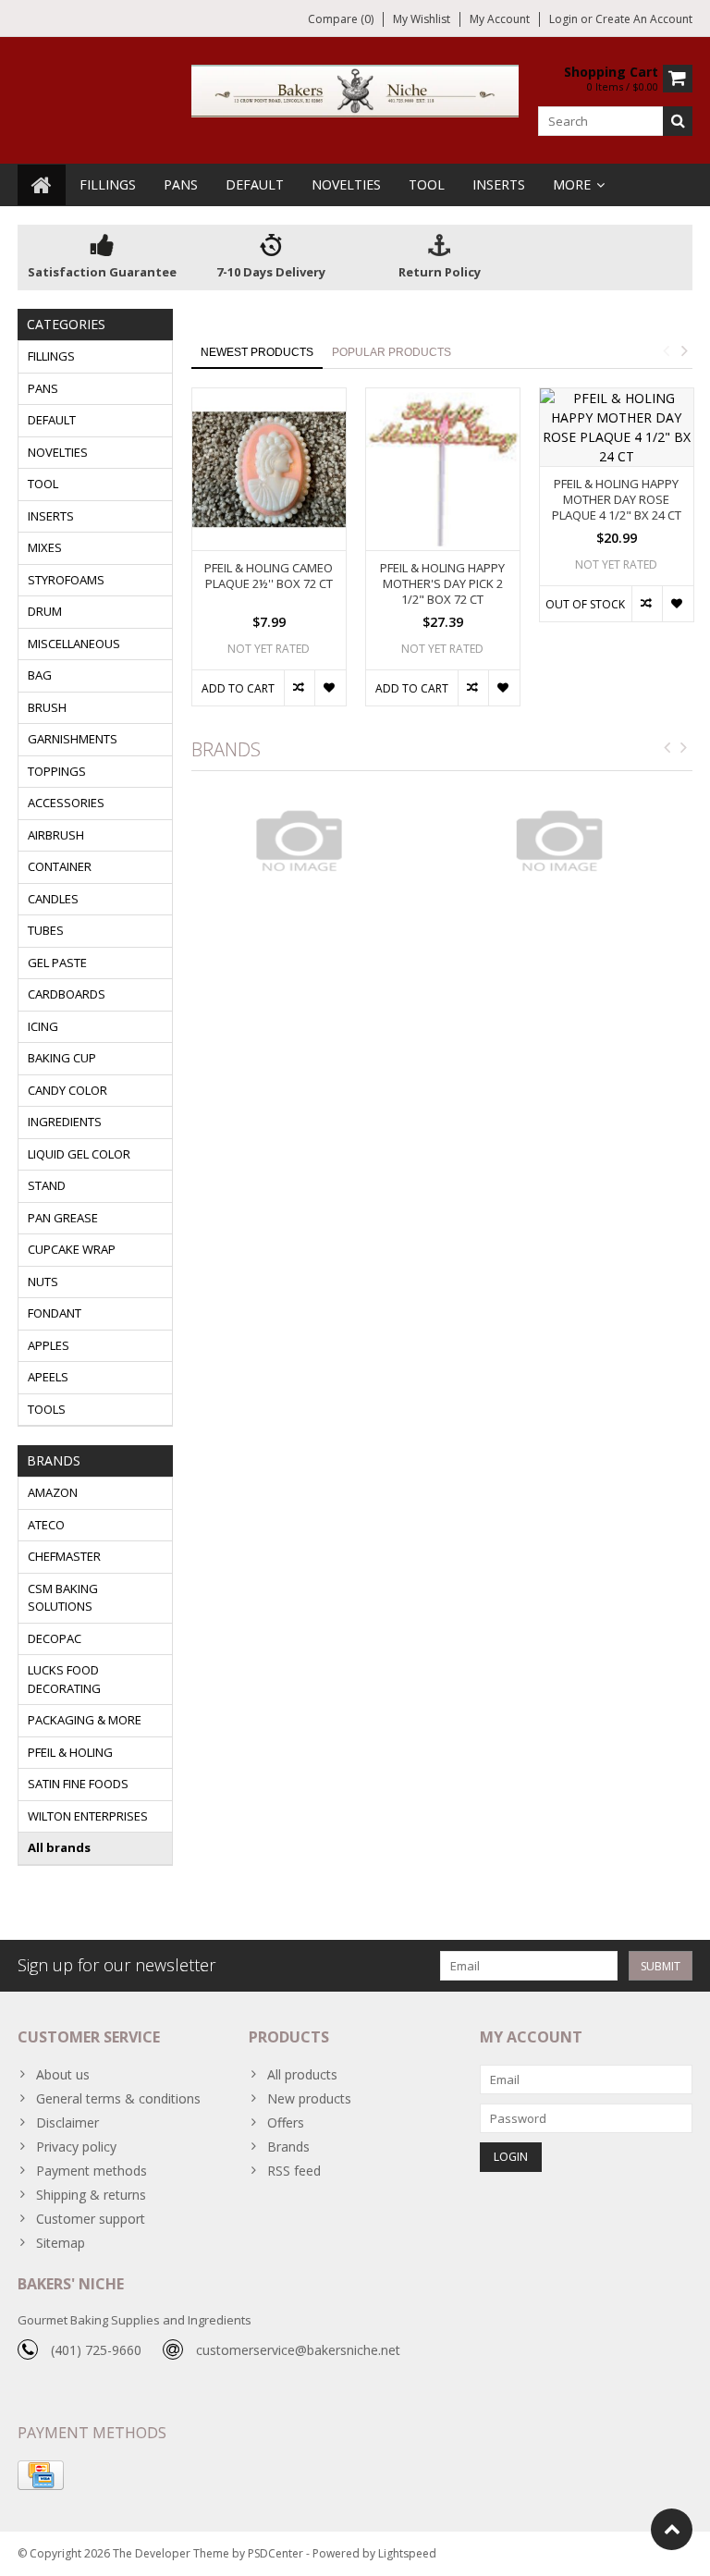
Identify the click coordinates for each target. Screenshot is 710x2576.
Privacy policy (76, 2147)
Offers (286, 2122)
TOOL (427, 184)
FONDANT (55, 1313)
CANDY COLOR (67, 1090)
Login (565, 19)
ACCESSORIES (66, 803)
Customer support (91, 2219)
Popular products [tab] (392, 352)
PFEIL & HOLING (70, 1752)
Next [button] (684, 350)
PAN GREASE (63, 1218)
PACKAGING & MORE (85, 1720)
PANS (181, 184)
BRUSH (47, 707)
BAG (40, 675)
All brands (59, 1847)
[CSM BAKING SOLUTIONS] (572, 840)
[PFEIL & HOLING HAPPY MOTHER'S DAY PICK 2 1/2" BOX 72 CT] (443, 469)
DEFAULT (255, 184)
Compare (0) (341, 19)
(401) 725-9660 (96, 2350)
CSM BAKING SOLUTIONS (63, 1598)
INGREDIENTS (65, 1122)
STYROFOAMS (66, 580)
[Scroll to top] (672, 2529)
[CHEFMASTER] (312, 840)
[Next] (684, 748)
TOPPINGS (57, 771)
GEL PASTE (57, 963)
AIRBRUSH (56, 835)
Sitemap (61, 2243)
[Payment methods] (41, 2475)
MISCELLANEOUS (74, 644)
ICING (43, 1026)
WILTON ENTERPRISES (88, 1816)
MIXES (45, 547)
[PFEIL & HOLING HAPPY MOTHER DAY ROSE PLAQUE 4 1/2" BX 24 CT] (617, 427)
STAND (47, 1185)
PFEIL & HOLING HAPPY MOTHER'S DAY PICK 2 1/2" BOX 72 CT (442, 584)
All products (302, 2074)
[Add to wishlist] (330, 688)
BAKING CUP (62, 1058)
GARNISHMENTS (73, 739)
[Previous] (667, 748)
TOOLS (47, 1409)
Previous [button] (666, 350)
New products (309, 2098)
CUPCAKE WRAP (72, 1249)
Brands (288, 2147)
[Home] (42, 185)
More (572, 184)
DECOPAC (55, 1638)
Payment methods (92, 2171)
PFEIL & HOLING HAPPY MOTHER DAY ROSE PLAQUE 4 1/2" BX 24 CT (617, 500)
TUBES (46, 930)
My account (500, 19)
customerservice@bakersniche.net (298, 2350)
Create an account (644, 19)
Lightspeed (407, 2553)
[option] (269, 556)
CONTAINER (60, 866)
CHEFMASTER (64, 1556)
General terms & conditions (118, 2098)
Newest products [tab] (257, 352)
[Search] (678, 121)
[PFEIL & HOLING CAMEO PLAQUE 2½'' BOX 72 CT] (269, 469)
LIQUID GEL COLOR (79, 1154)
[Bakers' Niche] (355, 89)
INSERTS (499, 184)
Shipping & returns (91, 2195)
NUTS (43, 1282)
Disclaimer (67, 2122)
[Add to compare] (299, 688)
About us (63, 2074)
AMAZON (53, 1492)
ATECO (46, 1525)
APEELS (48, 1377)
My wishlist (422, 19)
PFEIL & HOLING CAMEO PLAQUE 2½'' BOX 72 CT (269, 576)
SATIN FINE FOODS (78, 1784)
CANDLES (53, 899)
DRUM (45, 611)
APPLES (49, 1345)
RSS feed (294, 2171)
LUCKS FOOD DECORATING (64, 1679)
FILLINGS (108, 184)
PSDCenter (275, 2553)
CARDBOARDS (67, 994)
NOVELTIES (346, 184)
